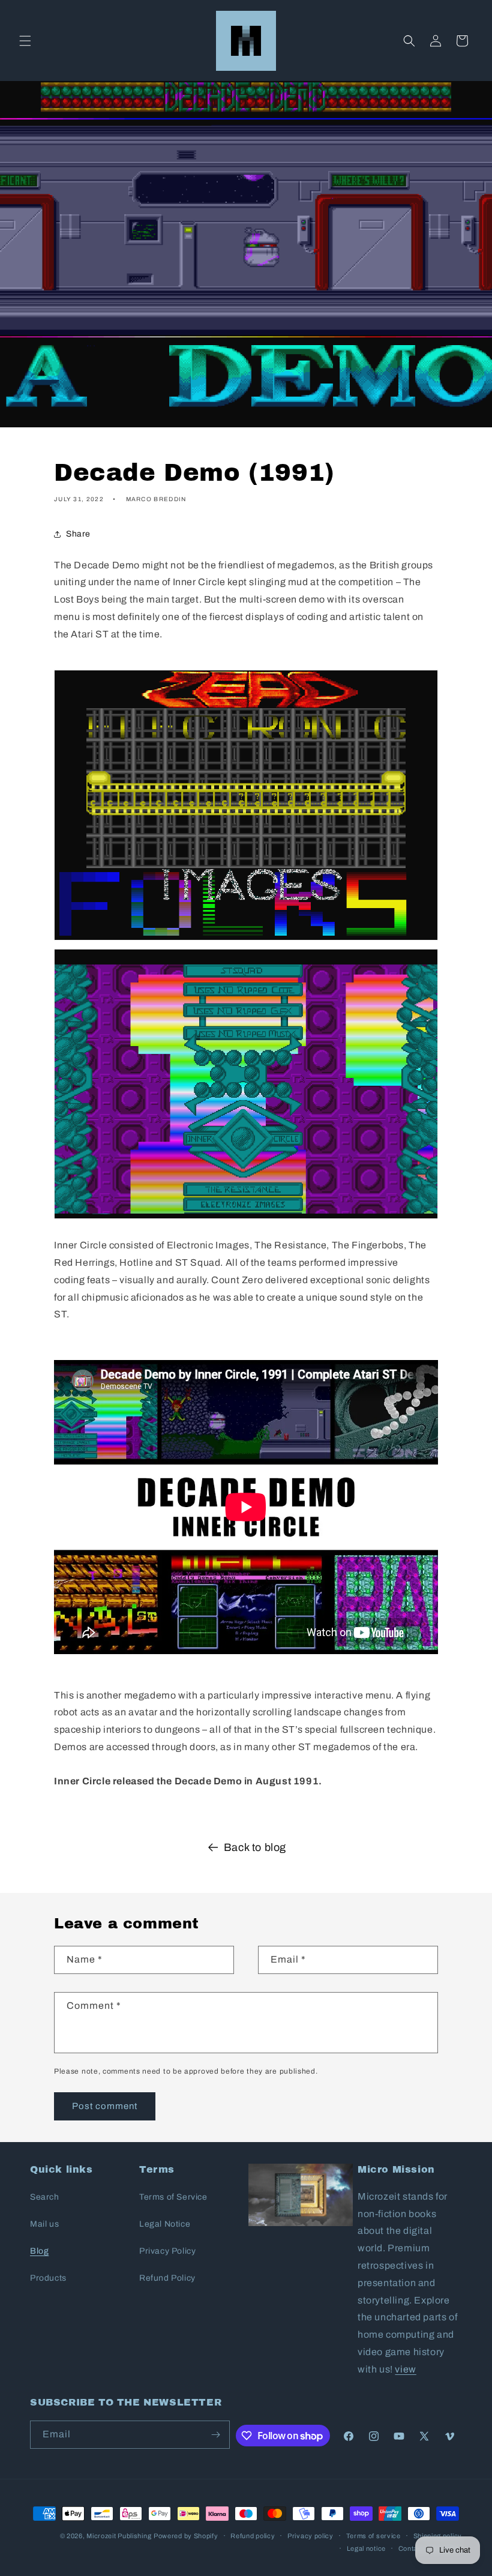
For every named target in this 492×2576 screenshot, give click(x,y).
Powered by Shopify (186, 2536)
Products (48, 2278)
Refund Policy (167, 2278)
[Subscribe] (216, 2435)
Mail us (44, 2224)
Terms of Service (173, 2197)
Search (45, 2197)
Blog (39, 2251)
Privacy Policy (167, 2251)
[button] (25, 41)
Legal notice (366, 2548)
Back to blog (255, 1847)
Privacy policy (310, 2536)
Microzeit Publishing (119, 2536)
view (405, 2369)
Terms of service (373, 2536)
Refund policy (253, 2536)
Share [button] (78, 534)
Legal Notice (165, 2224)
